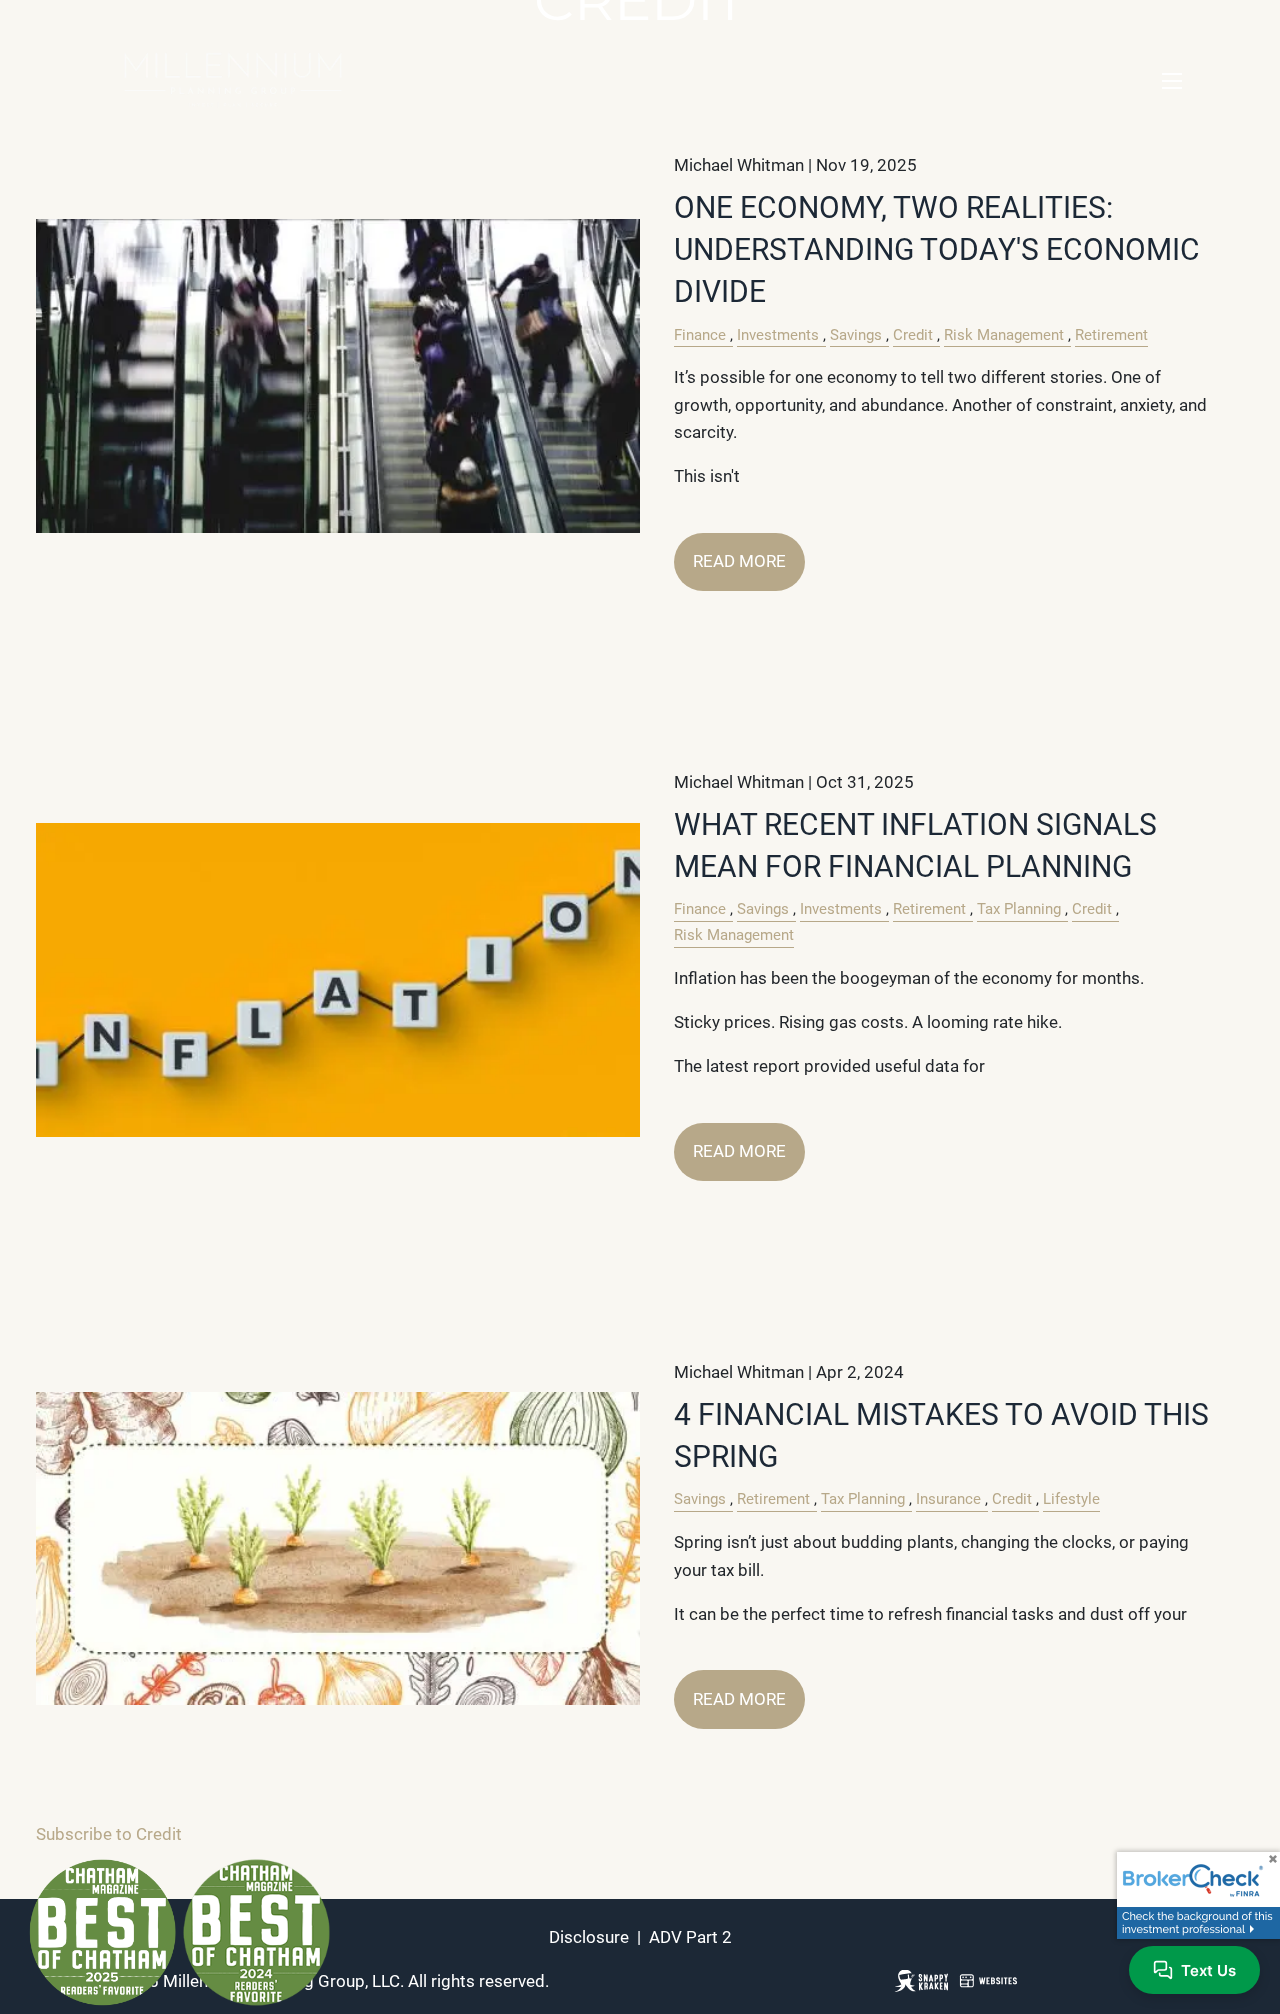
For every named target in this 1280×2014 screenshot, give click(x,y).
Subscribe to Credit (109, 1834)
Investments (778, 335)
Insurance (948, 1499)
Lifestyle (1071, 1499)
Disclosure (589, 1937)
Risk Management (1004, 335)
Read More (739, 561)
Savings (856, 335)
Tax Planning (1019, 909)
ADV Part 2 (690, 1937)
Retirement (1111, 335)
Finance (700, 335)
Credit (913, 335)
